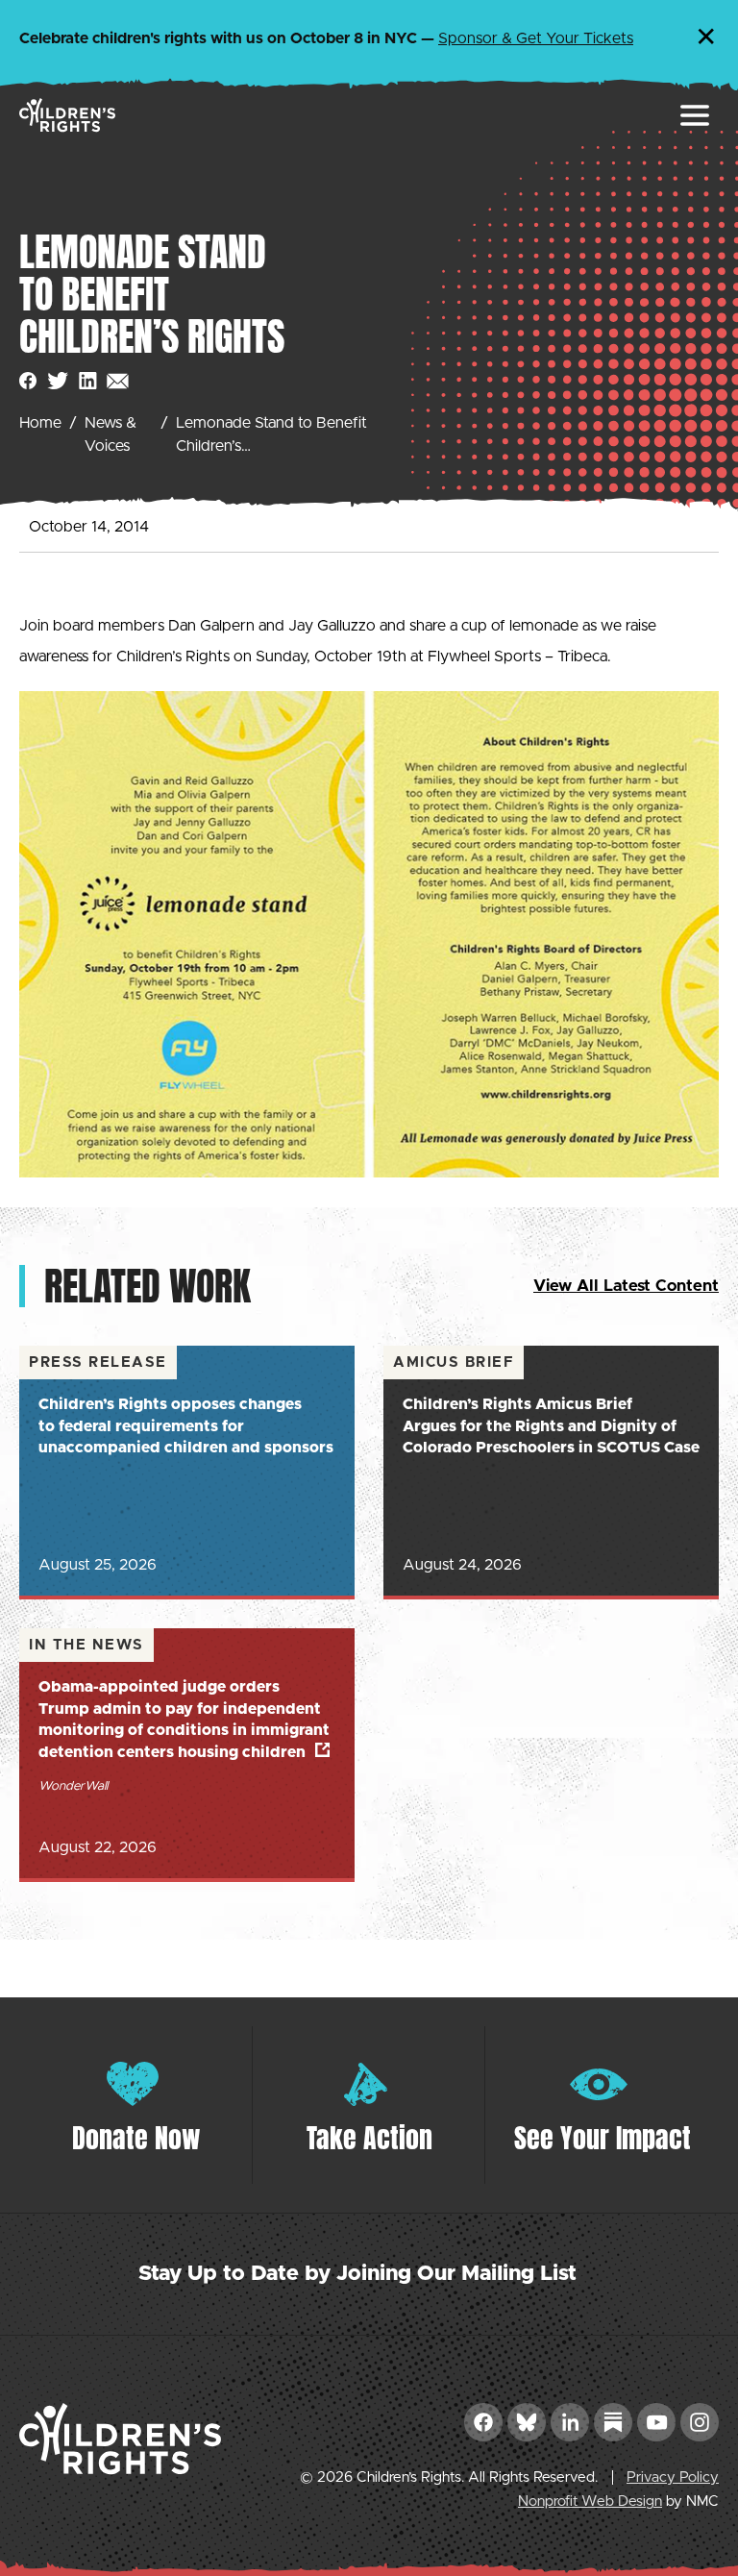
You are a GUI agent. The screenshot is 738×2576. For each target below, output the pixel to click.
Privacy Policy (673, 2477)
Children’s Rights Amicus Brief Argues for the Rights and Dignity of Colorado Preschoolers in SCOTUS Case (551, 1426)
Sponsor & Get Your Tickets (536, 38)
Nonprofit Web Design (590, 2502)
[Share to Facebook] (28, 381)
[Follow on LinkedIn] (570, 2422)
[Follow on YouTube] (656, 2422)
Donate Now (136, 2138)
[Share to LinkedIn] (88, 381)
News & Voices (111, 434)
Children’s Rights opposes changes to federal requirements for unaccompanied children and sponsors (186, 1426)
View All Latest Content (626, 1286)
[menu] (695, 115)
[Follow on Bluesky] (527, 2422)
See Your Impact (603, 2138)
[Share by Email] (118, 381)
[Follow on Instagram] (700, 2422)
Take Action (369, 2138)
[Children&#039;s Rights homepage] (67, 115)
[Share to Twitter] (58, 381)
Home (40, 423)
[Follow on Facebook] (483, 2422)
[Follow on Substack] (613, 2422)
